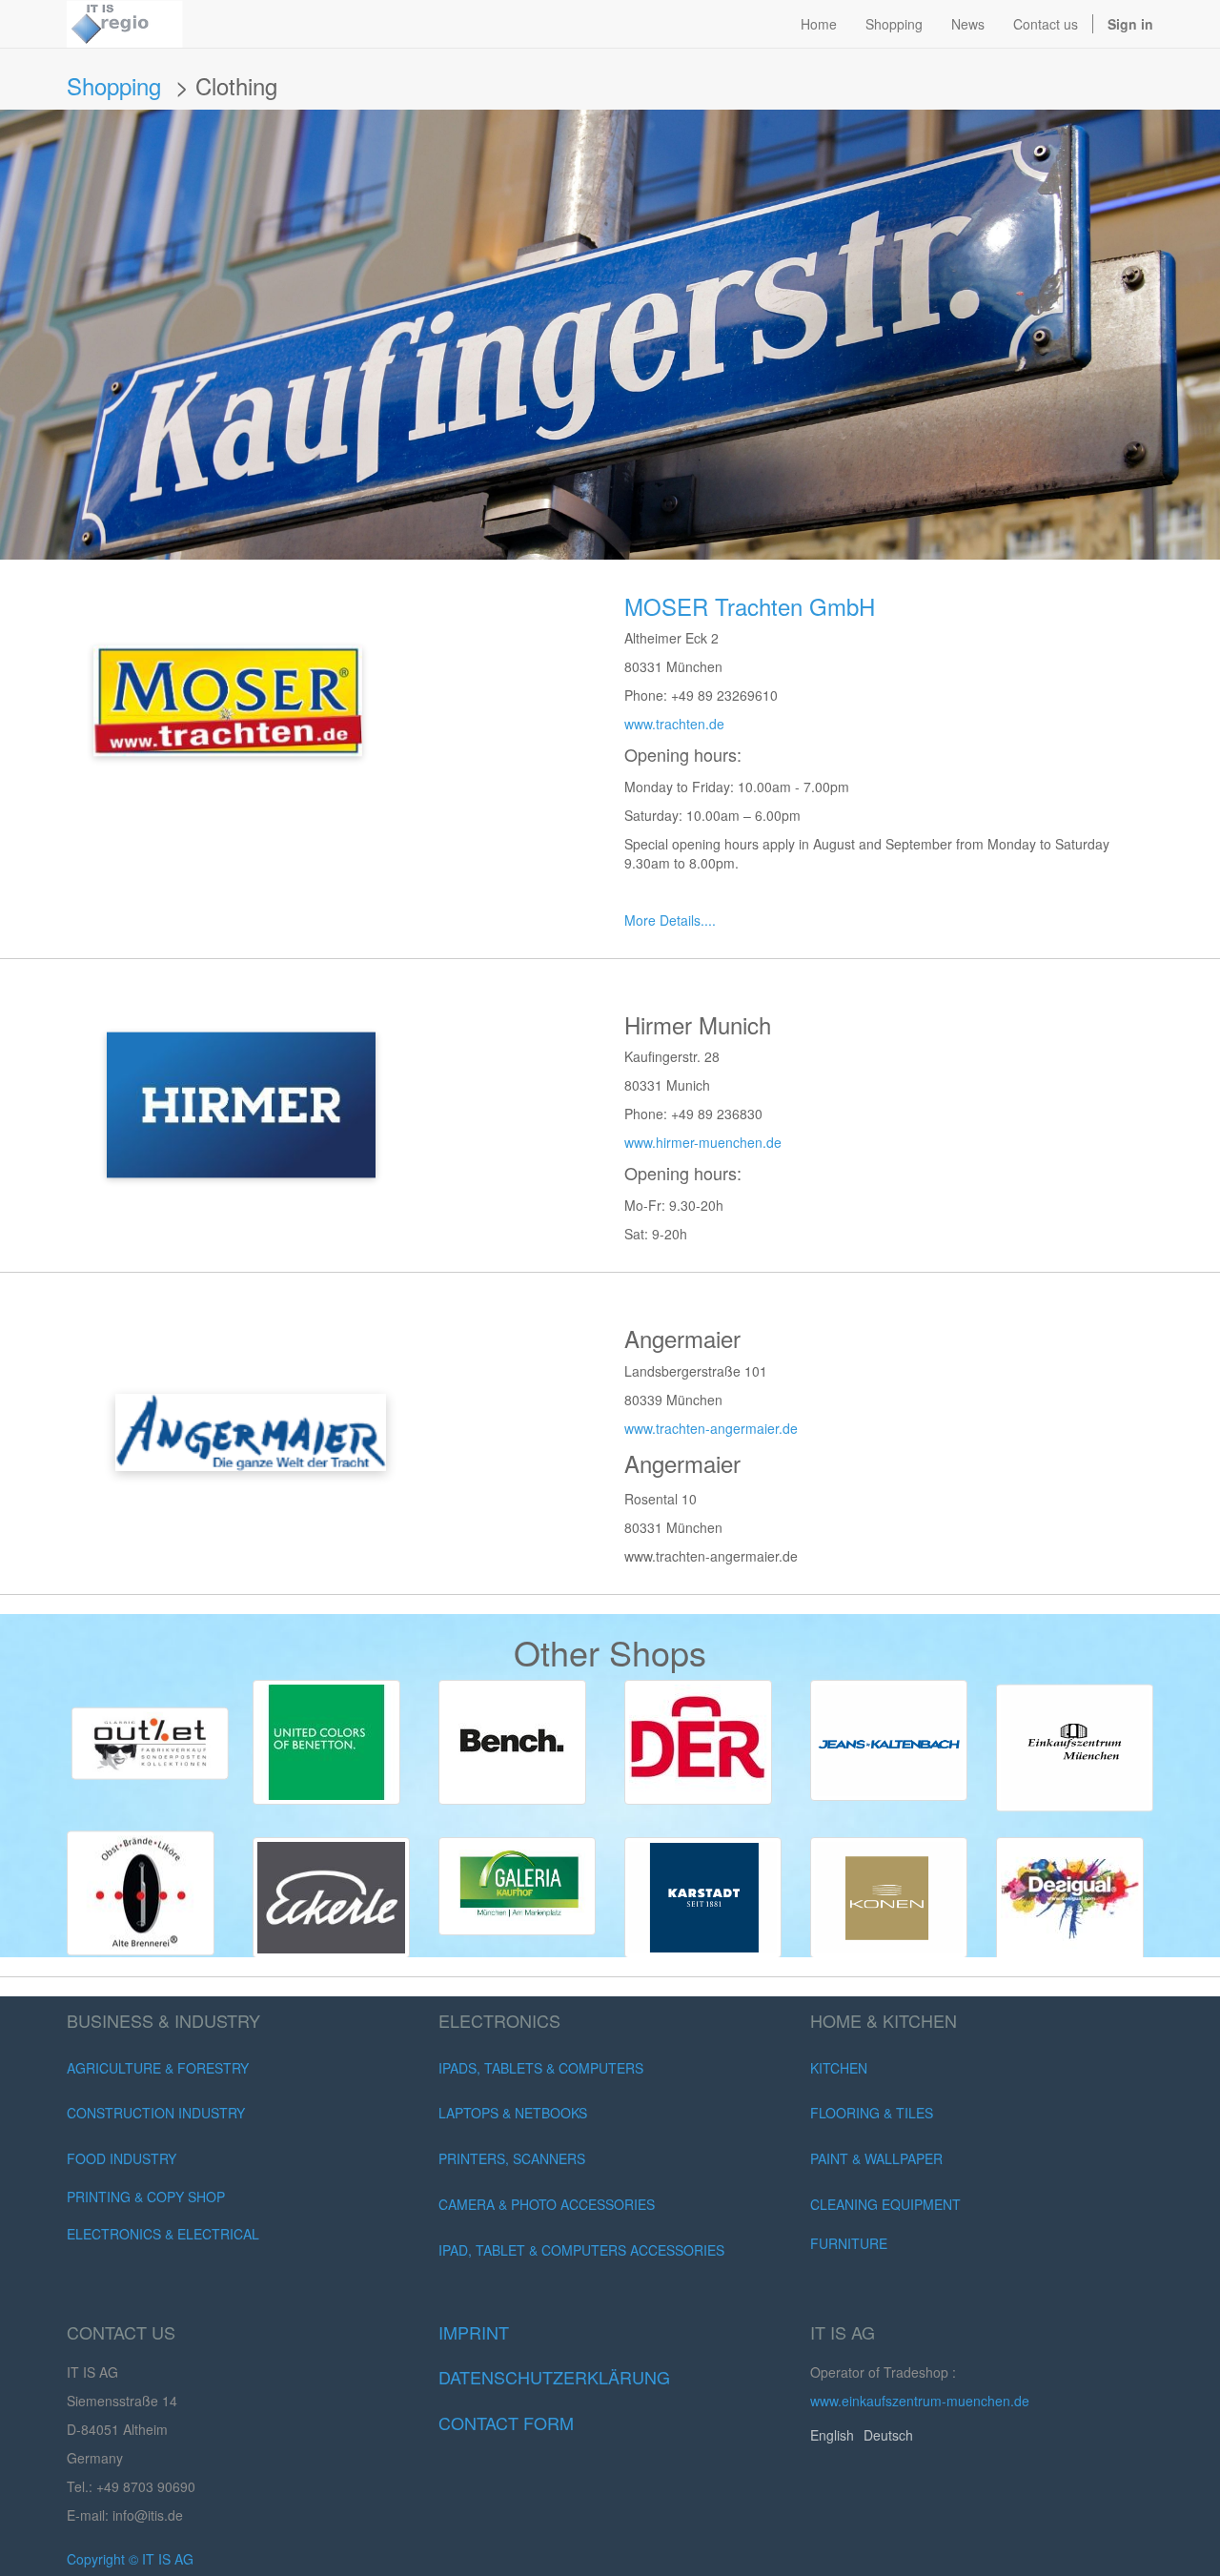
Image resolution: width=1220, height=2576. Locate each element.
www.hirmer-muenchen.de (703, 1142)
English (832, 2435)
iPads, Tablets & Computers (541, 2068)
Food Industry (122, 2158)
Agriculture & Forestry (158, 2068)
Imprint (474, 2332)
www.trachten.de (674, 724)
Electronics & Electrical (163, 2234)
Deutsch (888, 2435)
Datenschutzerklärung (554, 2377)
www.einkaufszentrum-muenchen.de (920, 2401)
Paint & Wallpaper (876, 2158)
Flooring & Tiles (872, 2113)
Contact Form (506, 2423)
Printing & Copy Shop (146, 2197)
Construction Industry (156, 2113)
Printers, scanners (512, 2158)
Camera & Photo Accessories (547, 2204)
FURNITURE (849, 2243)
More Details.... (670, 920)
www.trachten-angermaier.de (711, 1428)
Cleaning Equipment (885, 2204)
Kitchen (839, 2068)
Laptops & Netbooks (513, 2113)
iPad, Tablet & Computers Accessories (581, 2250)
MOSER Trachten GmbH (753, 606)
